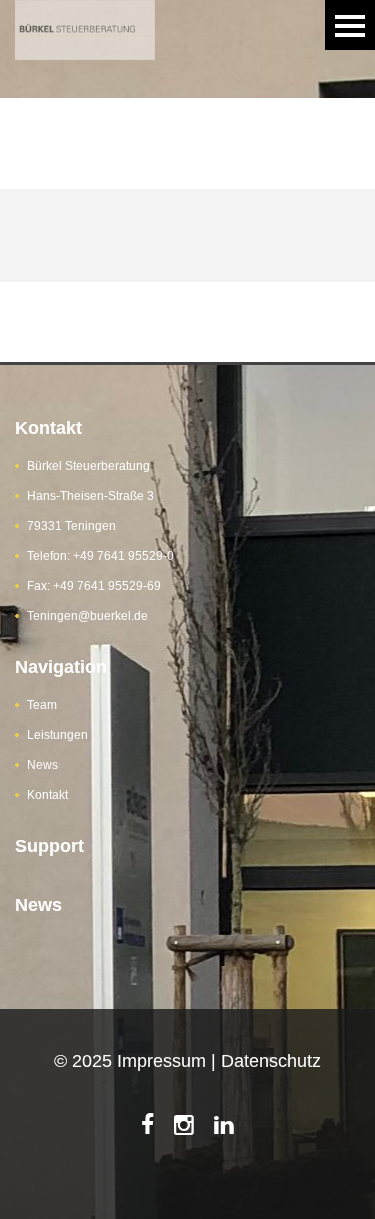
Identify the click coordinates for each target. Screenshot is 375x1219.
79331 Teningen (71, 526)
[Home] (85, 12)
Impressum (161, 1061)
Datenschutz (271, 1061)
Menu (350, 25)
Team (42, 705)
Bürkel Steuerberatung (88, 466)
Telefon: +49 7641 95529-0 (100, 556)
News (42, 765)
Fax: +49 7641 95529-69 (94, 586)
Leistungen (57, 735)
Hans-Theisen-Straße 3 (90, 496)
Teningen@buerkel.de (87, 616)
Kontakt (47, 795)
